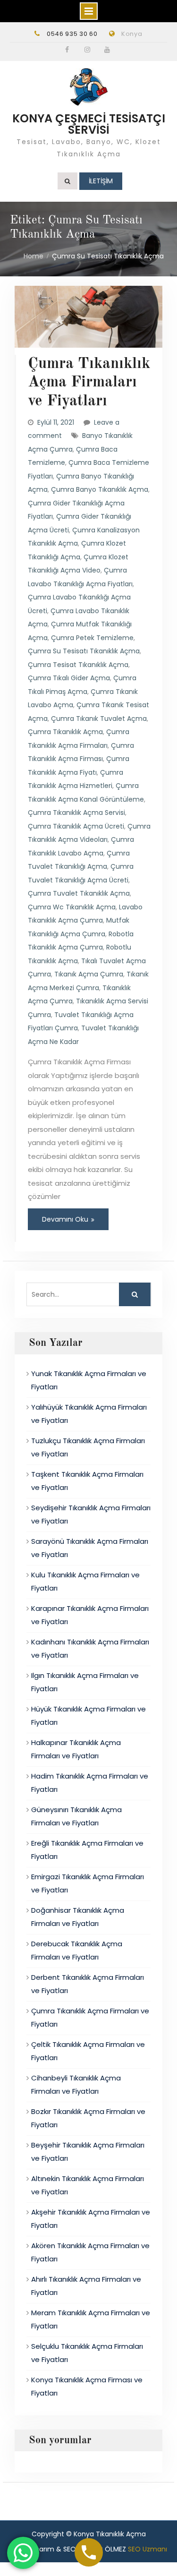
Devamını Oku (65, 1219)
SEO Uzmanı (147, 2549)
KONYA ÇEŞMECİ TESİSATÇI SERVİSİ (89, 124)
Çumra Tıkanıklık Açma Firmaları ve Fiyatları (89, 383)
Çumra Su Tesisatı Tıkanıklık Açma (84, 651)
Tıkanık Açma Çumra (89, 974)
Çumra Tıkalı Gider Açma (69, 678)
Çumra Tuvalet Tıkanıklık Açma (79, 893)
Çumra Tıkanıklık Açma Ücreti (76, 826)
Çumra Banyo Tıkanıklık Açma (100, 489)
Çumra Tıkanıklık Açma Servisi (76, 813)
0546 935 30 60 (72, 34)
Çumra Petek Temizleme (92, 638)
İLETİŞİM (101, 181)
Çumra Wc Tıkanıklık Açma (72, 907)
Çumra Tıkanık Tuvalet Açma (99, 719)
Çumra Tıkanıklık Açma (65, 732)
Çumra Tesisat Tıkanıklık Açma (78, 665)
